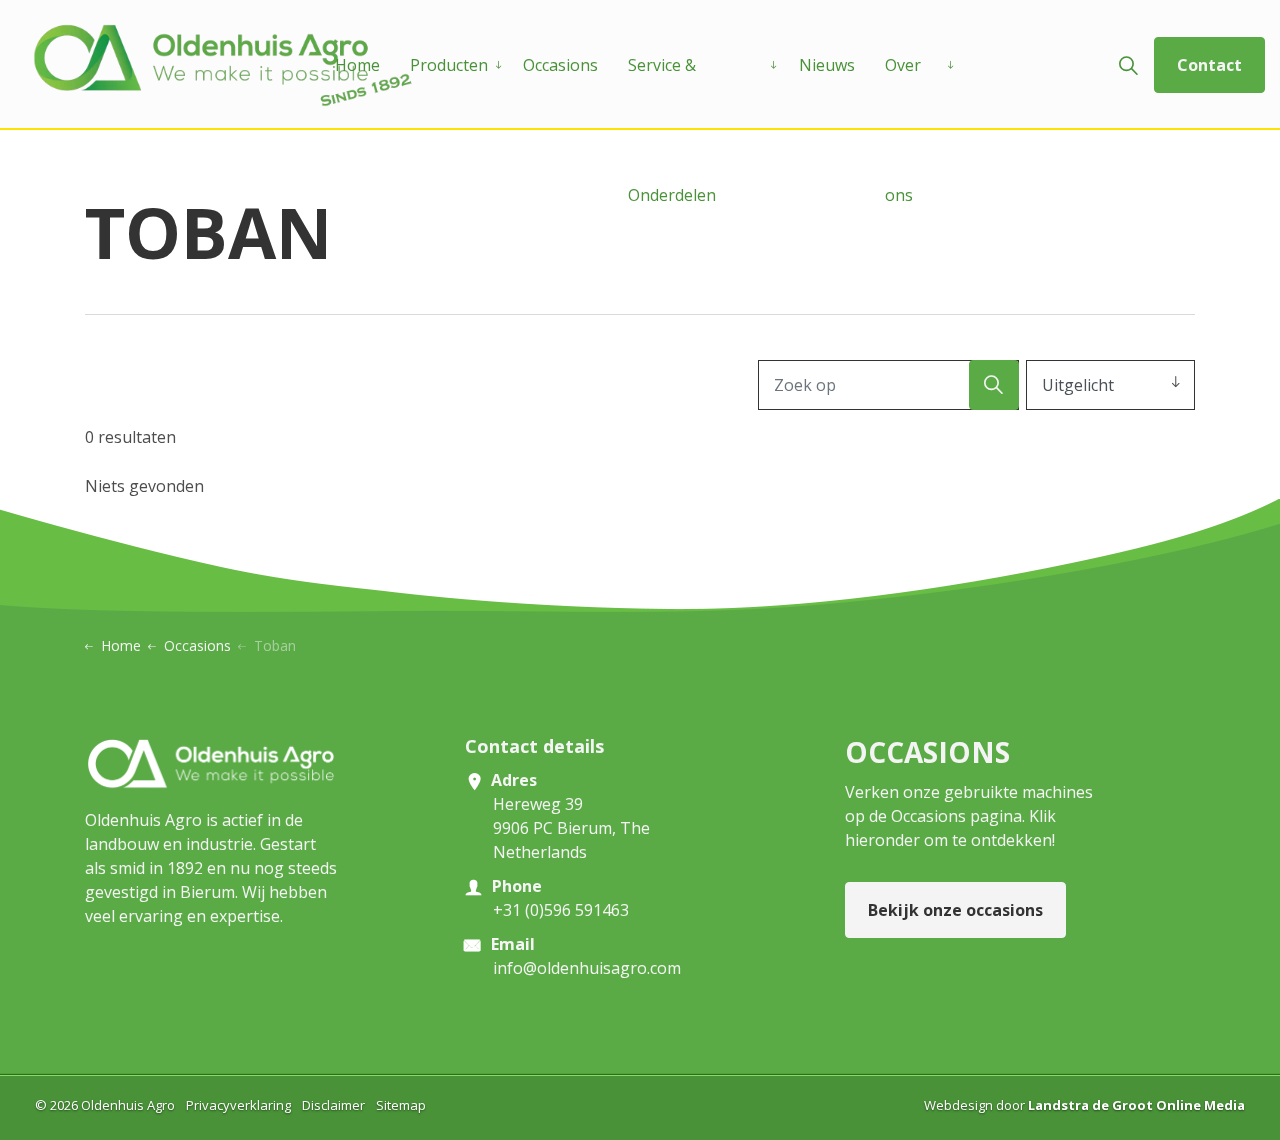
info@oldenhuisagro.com (587, 968)
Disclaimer (333, 1105)
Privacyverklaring (238, 1105)
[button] (994, 385)
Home (357, 65)
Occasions (560, 65)
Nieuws (827, 65)
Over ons (903, 92)
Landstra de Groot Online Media (1136, 1105)
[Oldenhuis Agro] (223, 65)
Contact (1209, 65)
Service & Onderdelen (672, 92)
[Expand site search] (1128, 65)
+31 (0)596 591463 (561, 910)
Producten (449, 65)
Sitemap (401, 1105)
